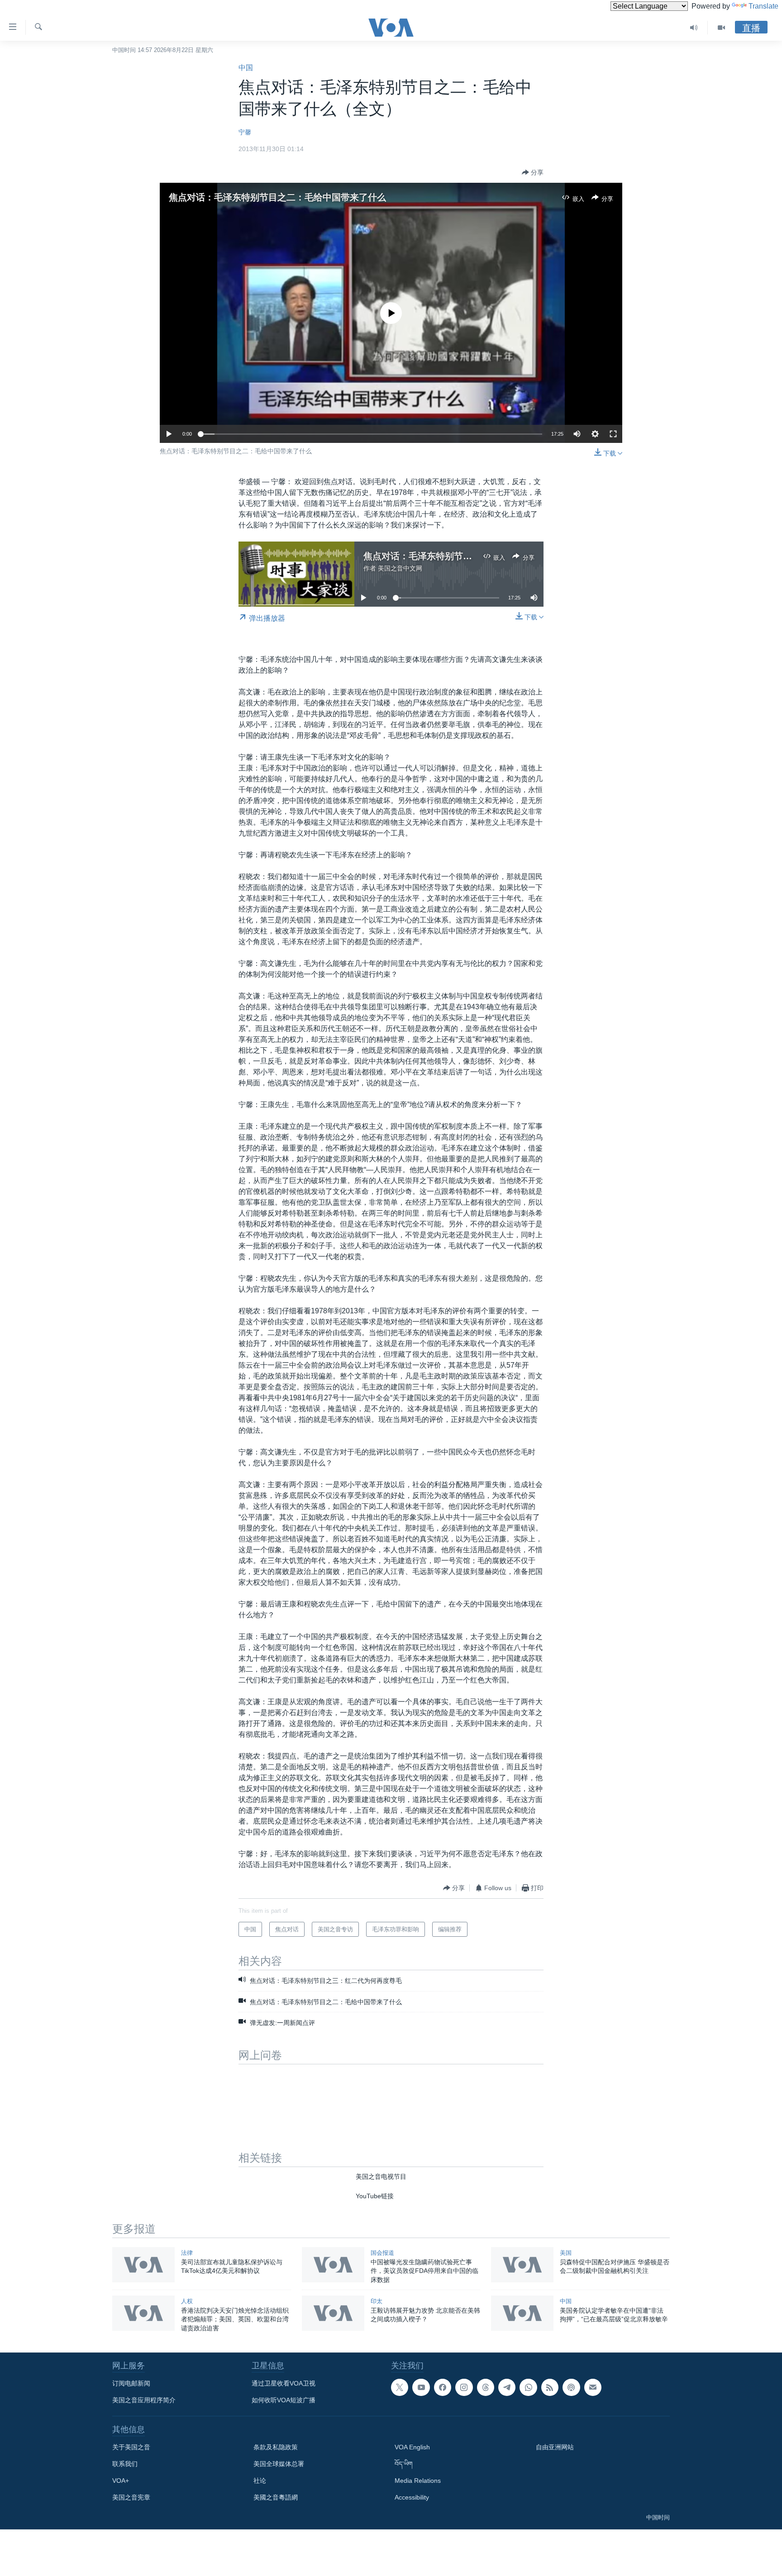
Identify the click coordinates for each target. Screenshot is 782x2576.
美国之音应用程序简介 (144, 2400)
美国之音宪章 (131, 2497)
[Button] (533, 172)
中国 (246, 68)
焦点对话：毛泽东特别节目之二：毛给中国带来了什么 (277, 197)
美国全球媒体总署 (279, 2464)
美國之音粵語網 (276, 2497)
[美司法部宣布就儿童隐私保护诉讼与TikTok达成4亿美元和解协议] (143, 2265)
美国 (566, 2253)
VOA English (412, 2447)
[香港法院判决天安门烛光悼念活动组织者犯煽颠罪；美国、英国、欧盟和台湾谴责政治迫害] (143, 2313)
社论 (260, 2481)
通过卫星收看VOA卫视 (284, 2383)
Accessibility (412, 2497)
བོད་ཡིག (404, 2464)
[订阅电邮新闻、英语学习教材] (593, 2387)
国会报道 (382, 2253)
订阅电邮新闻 (131, 2383)
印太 (377, 2301)
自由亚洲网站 (555, 2447)
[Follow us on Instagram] (464, 2387)
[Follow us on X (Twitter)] (400, 2387)
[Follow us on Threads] (486, 2387)
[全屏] (613, 434)
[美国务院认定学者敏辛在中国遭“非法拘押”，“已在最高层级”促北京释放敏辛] (522, 2313)
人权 (187, 2301)
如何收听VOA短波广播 (284, 2400)
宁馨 (245, 132)
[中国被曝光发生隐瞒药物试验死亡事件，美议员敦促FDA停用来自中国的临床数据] (333, 2265)
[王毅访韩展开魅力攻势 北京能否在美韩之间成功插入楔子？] (333, 2313)
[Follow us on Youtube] (421, 2387)
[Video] (721, 28)
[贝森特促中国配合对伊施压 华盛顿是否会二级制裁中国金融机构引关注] (522, 2265)
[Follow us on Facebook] (443, 2387)
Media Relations (418, 2481)
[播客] (571, 2387)
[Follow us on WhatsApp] (528, 2387)
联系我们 (125, 2464)
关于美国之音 (131, 2447)
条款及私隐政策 (276, 2447)
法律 (187, 2253)
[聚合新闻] (550, 2387)
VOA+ (121, 2481)
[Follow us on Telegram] (507, 2387)
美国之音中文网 (400, 568)
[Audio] (694, 28)
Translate (763, 6)
